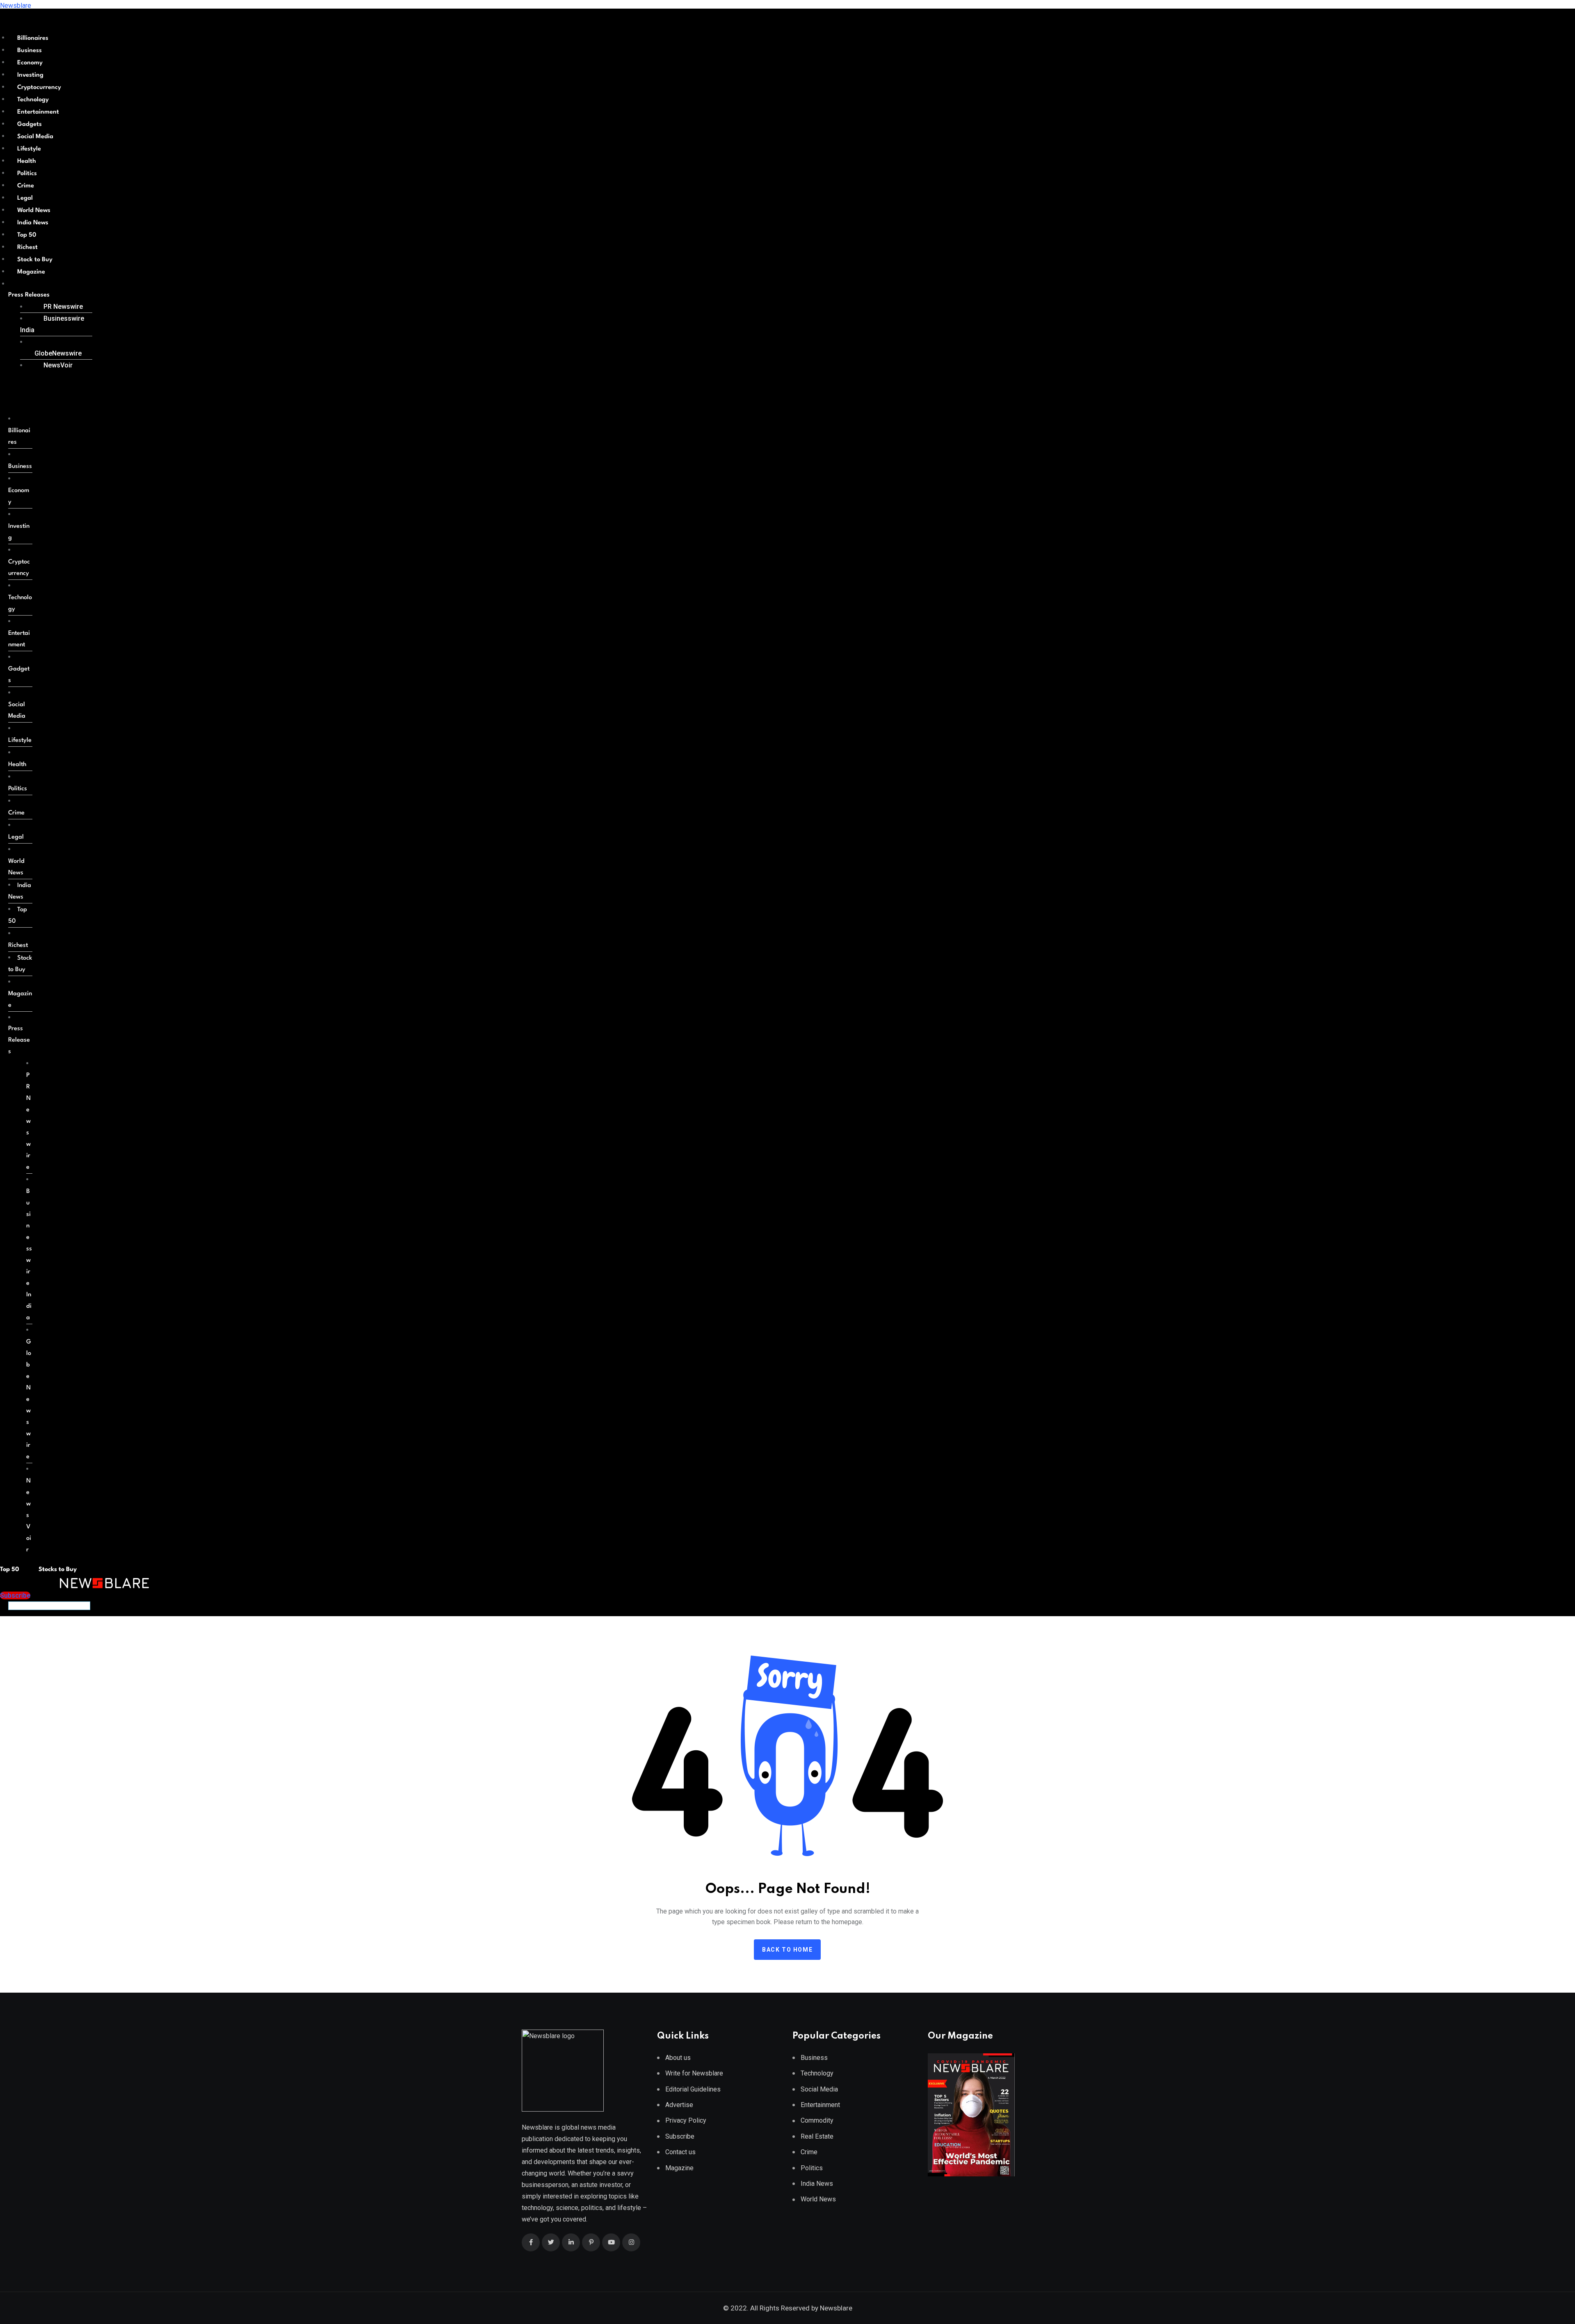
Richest (27, 247)
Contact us (680, 2152)
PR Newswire (63, 307)
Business (30, 51)
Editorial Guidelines (693, 2089)
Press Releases (29, 295)
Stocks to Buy (57, 1570)
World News (34, 211)
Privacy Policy (686, 2120)
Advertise (679, 2105)
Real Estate (817, 2136)
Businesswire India (52, 324)
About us (678, 2058)
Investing (30, 75)
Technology (33, 100)
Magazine (31, 272)
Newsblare (16, 6)
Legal (25, 198)
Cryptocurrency (39, 88)
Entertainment (38, 112)
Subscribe (680, 2136)
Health (27, 161)
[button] (47, 295)
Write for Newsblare (694, 2073)
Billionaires (33, 38)
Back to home (787, 1950)
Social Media (35, 137)
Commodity (817, 2120)
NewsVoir (58, 365)
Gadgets (30, 124)
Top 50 (27, 235)
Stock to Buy (35, 260)
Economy (30, 63)
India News (33, 223)
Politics (27, 174)
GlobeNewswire (58, 353)
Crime (26, 186)
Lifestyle (29, 149)
